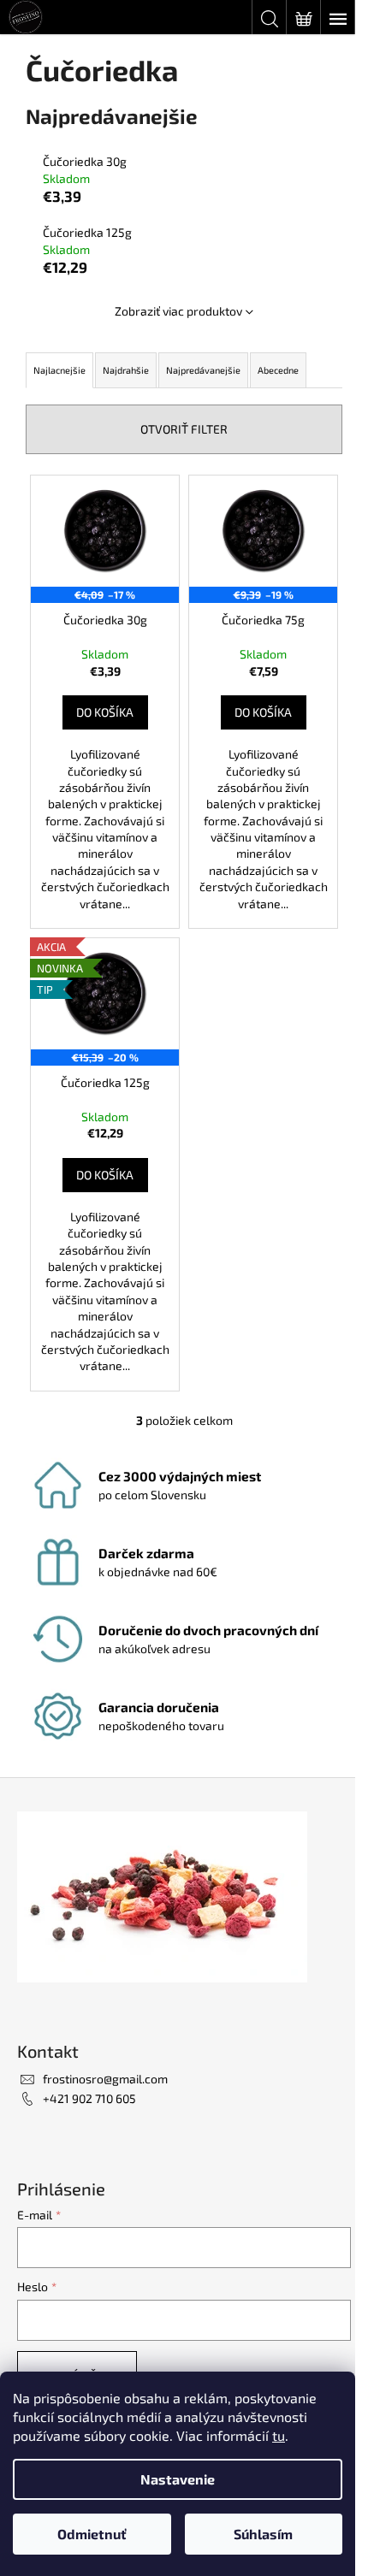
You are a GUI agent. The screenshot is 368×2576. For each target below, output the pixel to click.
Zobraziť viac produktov (178, 311)
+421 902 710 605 (89, 2098)
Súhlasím (263, 2534)
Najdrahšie (126, 370)
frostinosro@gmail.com (105, 2079)
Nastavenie (178, 2479)
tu (279, 2435)
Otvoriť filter (184, 429)
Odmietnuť (92, 2534)
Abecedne (278, 370)
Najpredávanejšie (203, 370)
